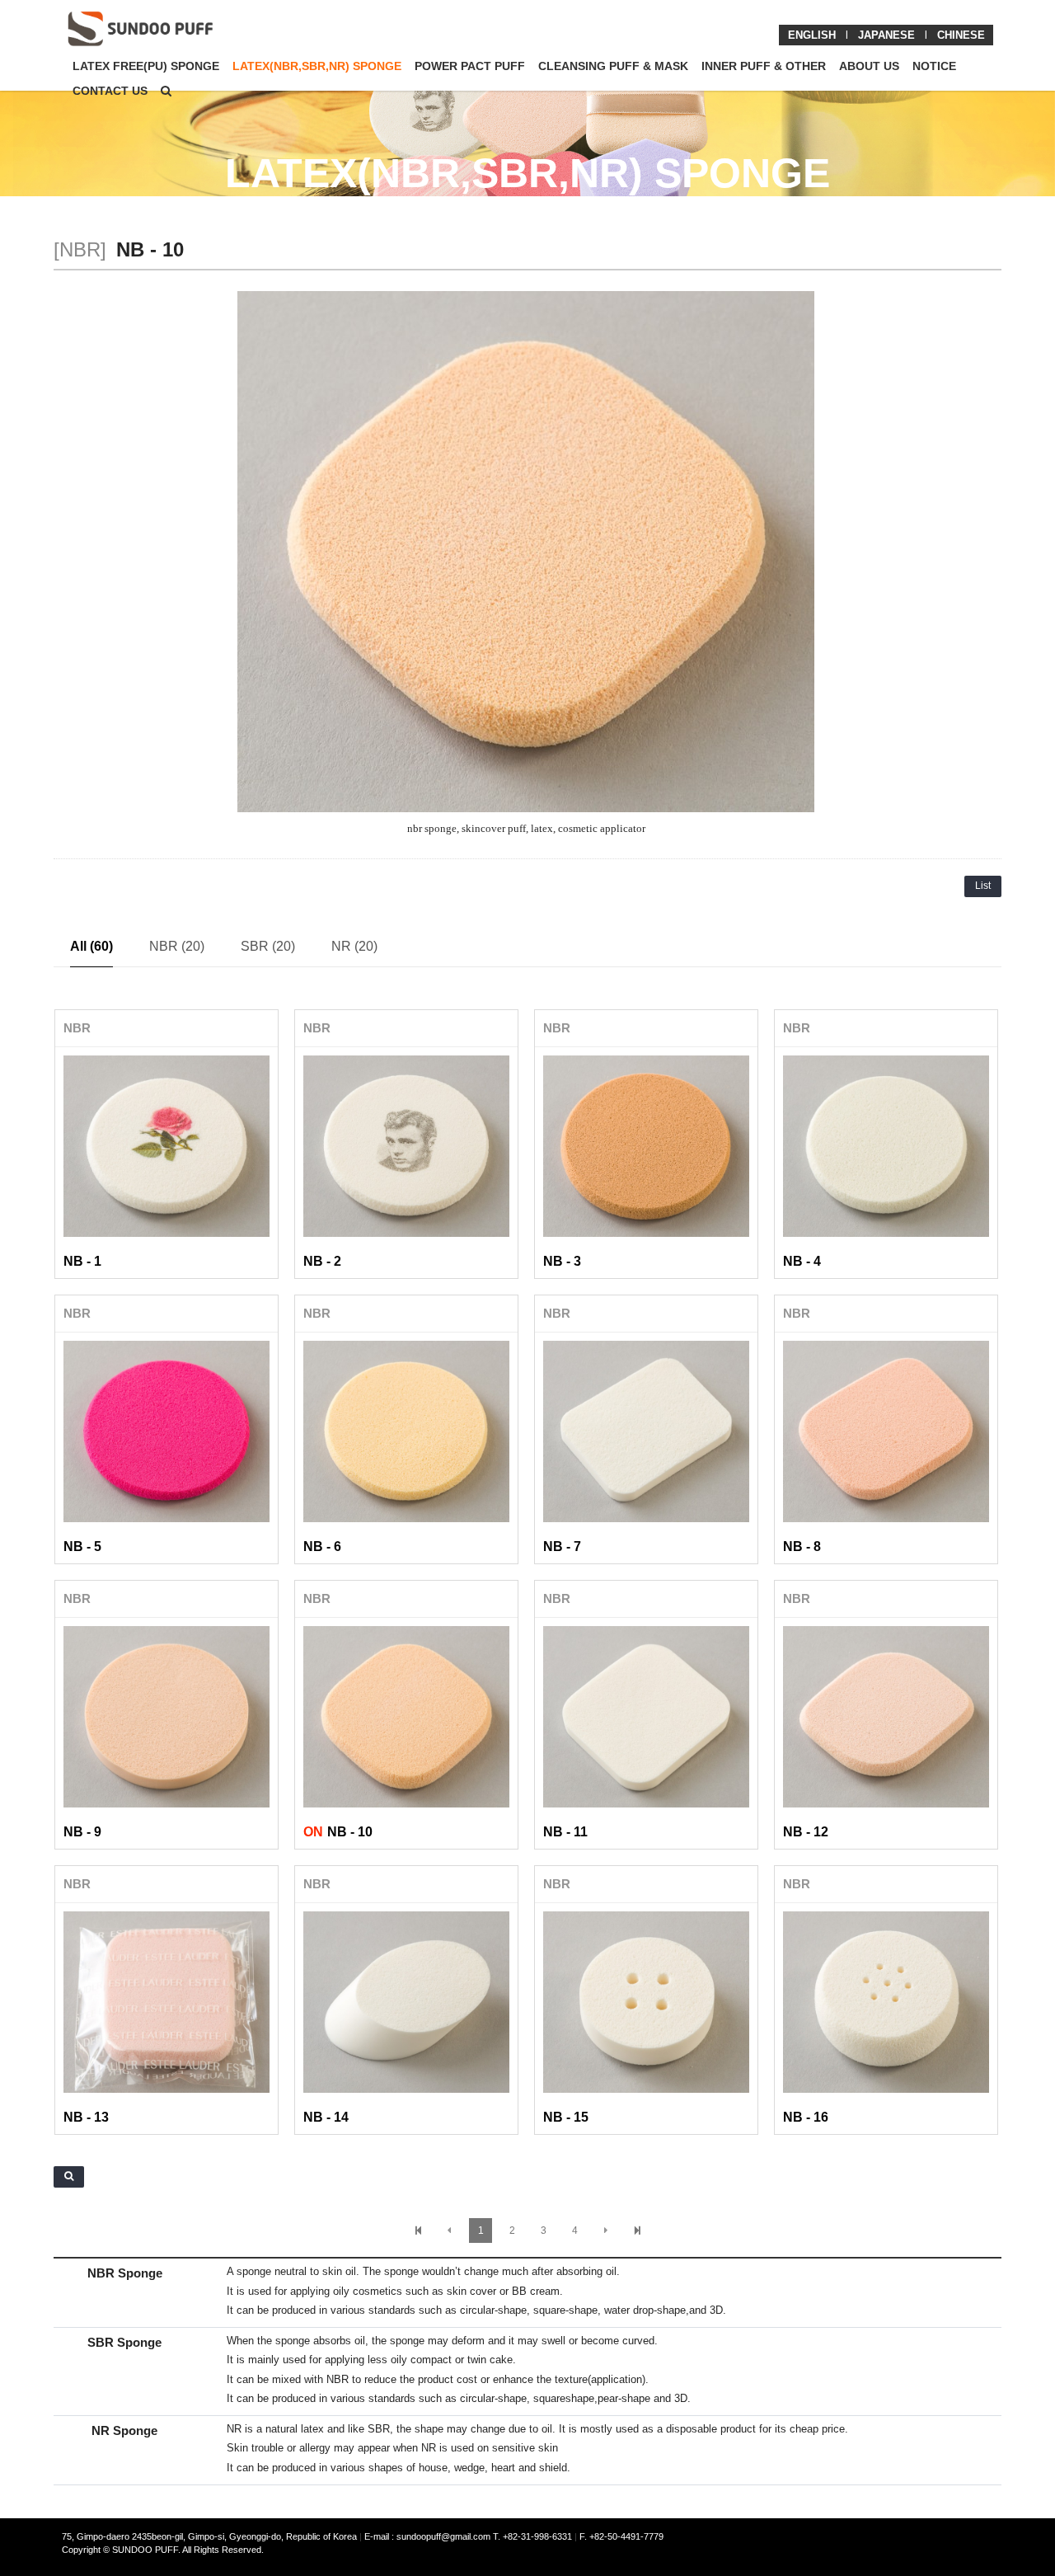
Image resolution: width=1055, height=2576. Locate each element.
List (983, 886)
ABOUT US (869, 66)
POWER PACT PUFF (470, 66)
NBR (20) (177, 946)
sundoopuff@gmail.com (445, 2536)
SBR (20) (268, 946)
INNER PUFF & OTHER (764, 66)
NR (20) (354, 946)
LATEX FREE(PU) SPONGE (146, 66)
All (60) (91, 946)
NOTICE (934, 66)
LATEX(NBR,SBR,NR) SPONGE (317, 66)
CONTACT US (110, 91)
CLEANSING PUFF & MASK (613, 66)
